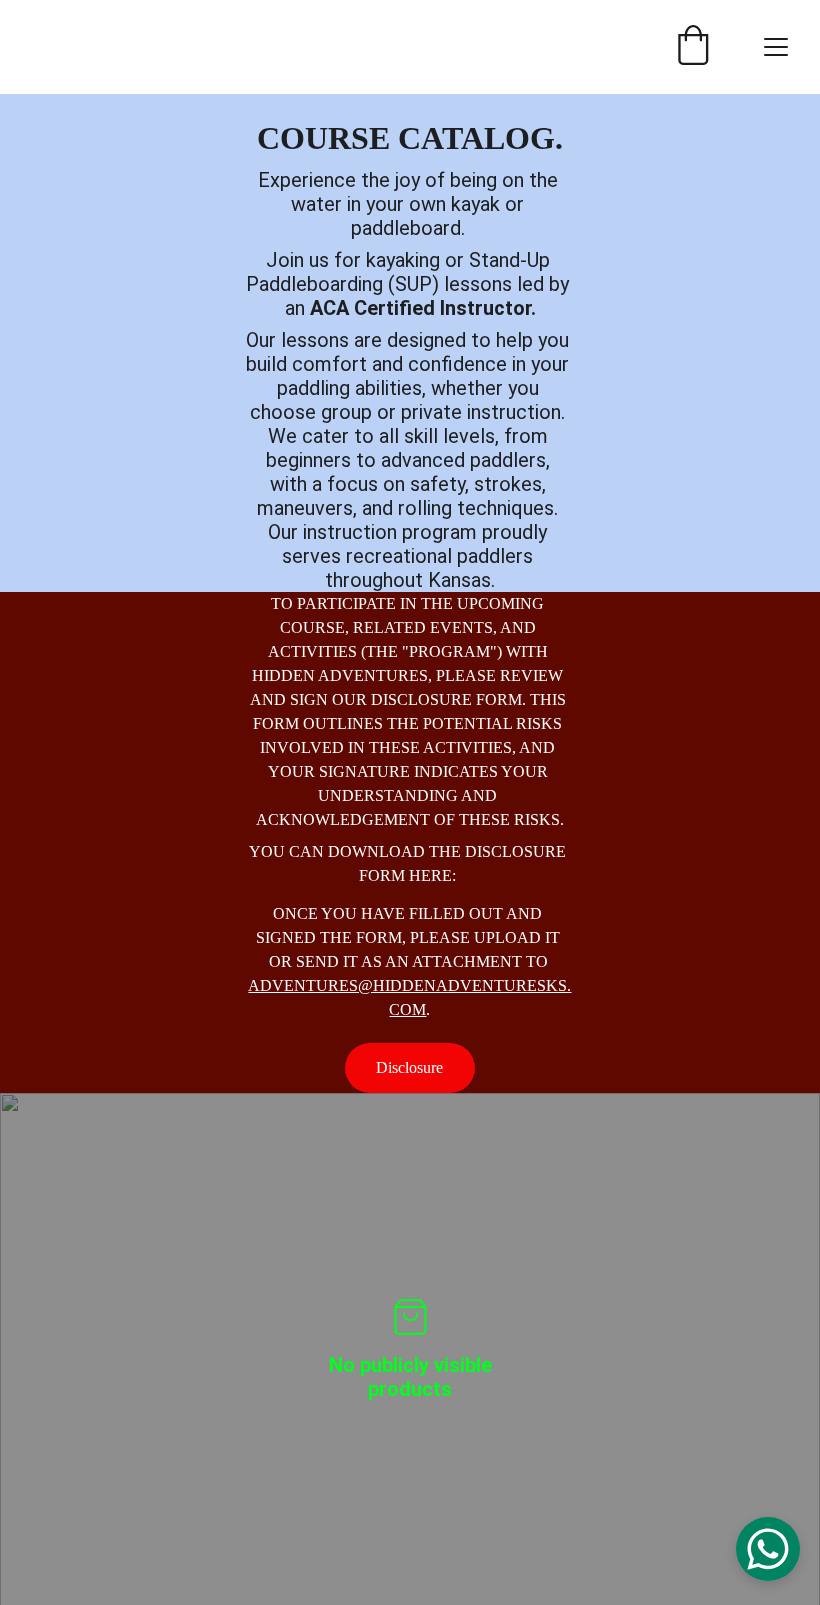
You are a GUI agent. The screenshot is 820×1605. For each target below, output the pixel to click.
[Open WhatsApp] (768, 1549)
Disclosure (409, 1067)
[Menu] (776, 47)
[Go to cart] (693, 47)
